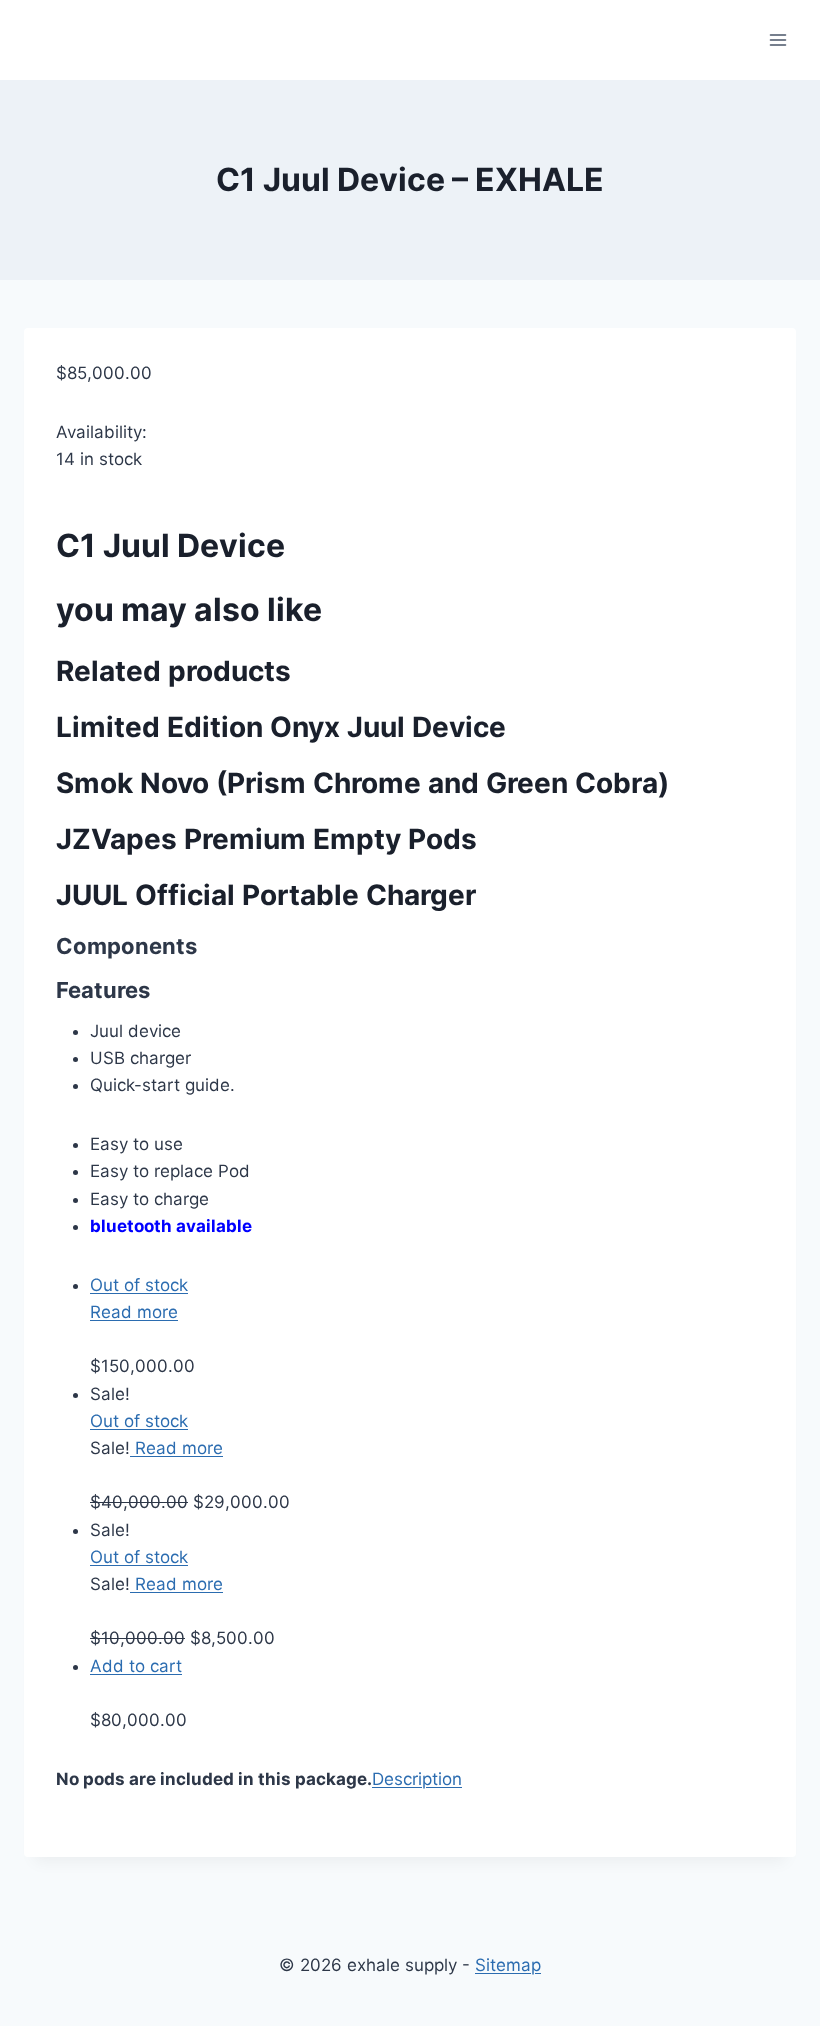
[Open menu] (777, 39)
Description (417, 1779)
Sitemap (508, 1965)
